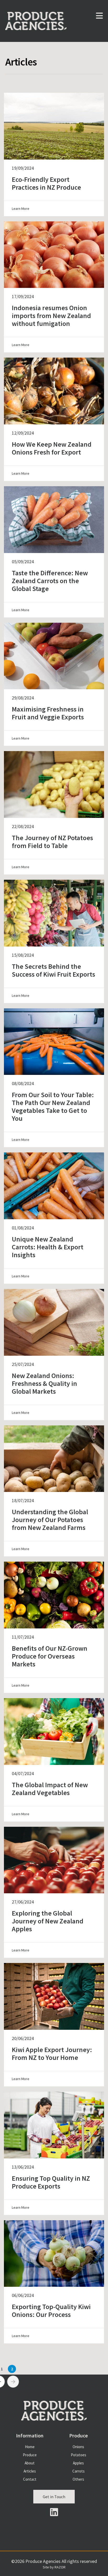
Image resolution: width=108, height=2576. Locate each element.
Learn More (21, 209)
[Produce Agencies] (39, 15)
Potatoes (79, 2455)
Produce (30, 2455)
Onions (78, 2447)
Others (78, 2479)
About (30, 2463)
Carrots (79, 2471)
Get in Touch (54, 2497)
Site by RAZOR (54, 2567)
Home (30, 2447)
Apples (78, 2463)
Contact (30, 2479)
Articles (30, 2471)
